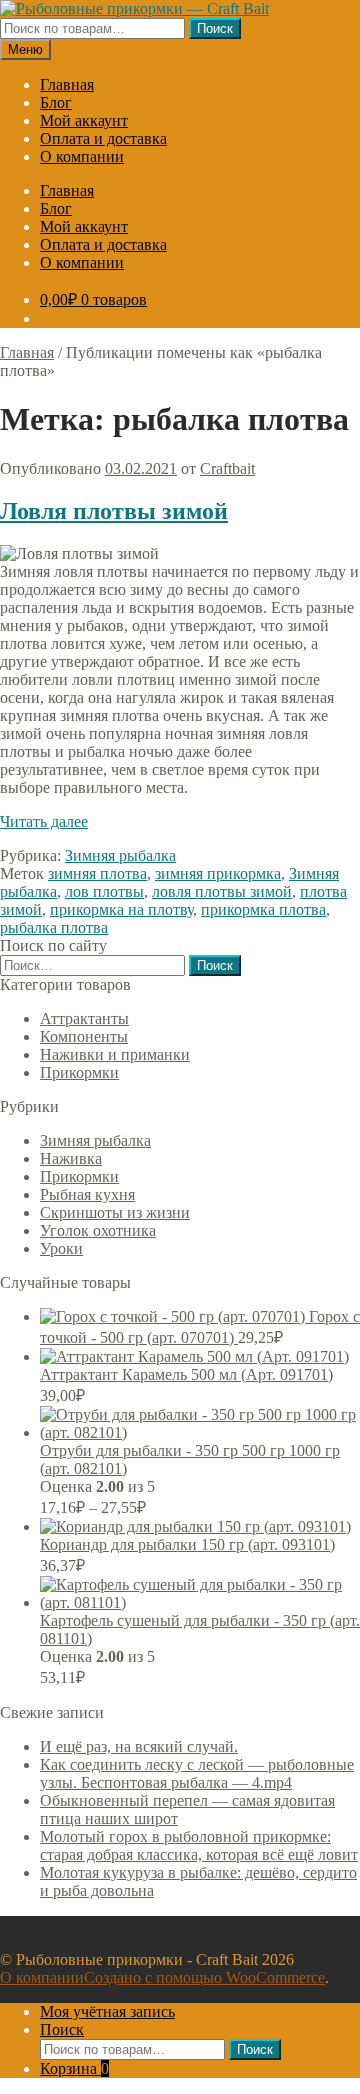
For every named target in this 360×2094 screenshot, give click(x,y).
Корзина (74, 2068)
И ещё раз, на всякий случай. (139, 1746)
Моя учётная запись (107, 2011)
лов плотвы (104, 891)
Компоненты (84, 1036)
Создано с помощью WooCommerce (204, 1977)
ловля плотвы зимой (222, 891)
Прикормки (79, 1072)
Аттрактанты (84, 1018)
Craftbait (227, 468)
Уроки (61, 1248)
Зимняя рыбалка (120, 855)
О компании (82, 156)
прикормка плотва (263, 909)
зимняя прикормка (218, 873)
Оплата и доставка (103, 138)
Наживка (71, 1158)
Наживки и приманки (115, 1054)
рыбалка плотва (54, 927)
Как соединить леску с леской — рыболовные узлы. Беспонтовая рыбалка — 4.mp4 (197, 1773)
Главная (67, 84)
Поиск (215, 28)
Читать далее (44, 821)
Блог (56, 102)
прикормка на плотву (121, 909)
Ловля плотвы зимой (114, 511)
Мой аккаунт (84, 120)
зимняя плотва (97, 873)
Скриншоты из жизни (115, 1212)
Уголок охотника (98, 1230)
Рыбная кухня (87, 1194)
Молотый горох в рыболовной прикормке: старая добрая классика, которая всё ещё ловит (199, 1845)
